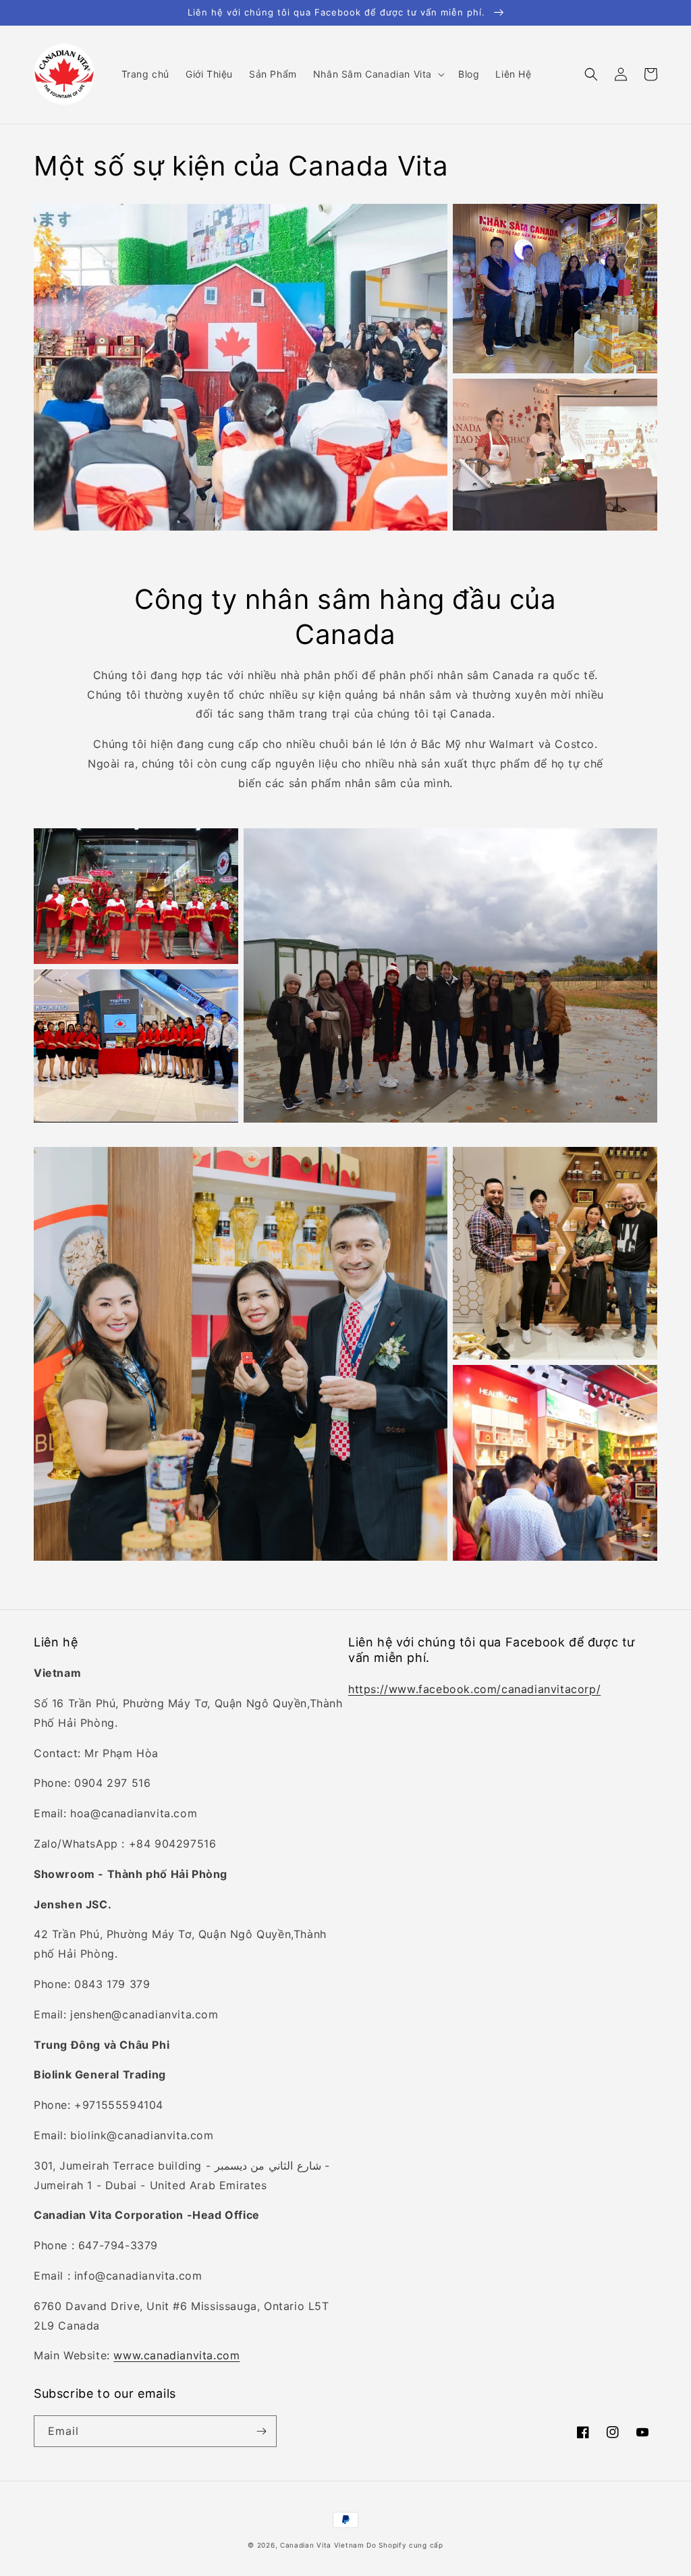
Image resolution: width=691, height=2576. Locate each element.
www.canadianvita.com (176, 2355)
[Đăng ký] (261, 2431)
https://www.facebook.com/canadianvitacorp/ (474, 1689)
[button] (378, 74)
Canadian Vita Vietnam (322, 2545)
